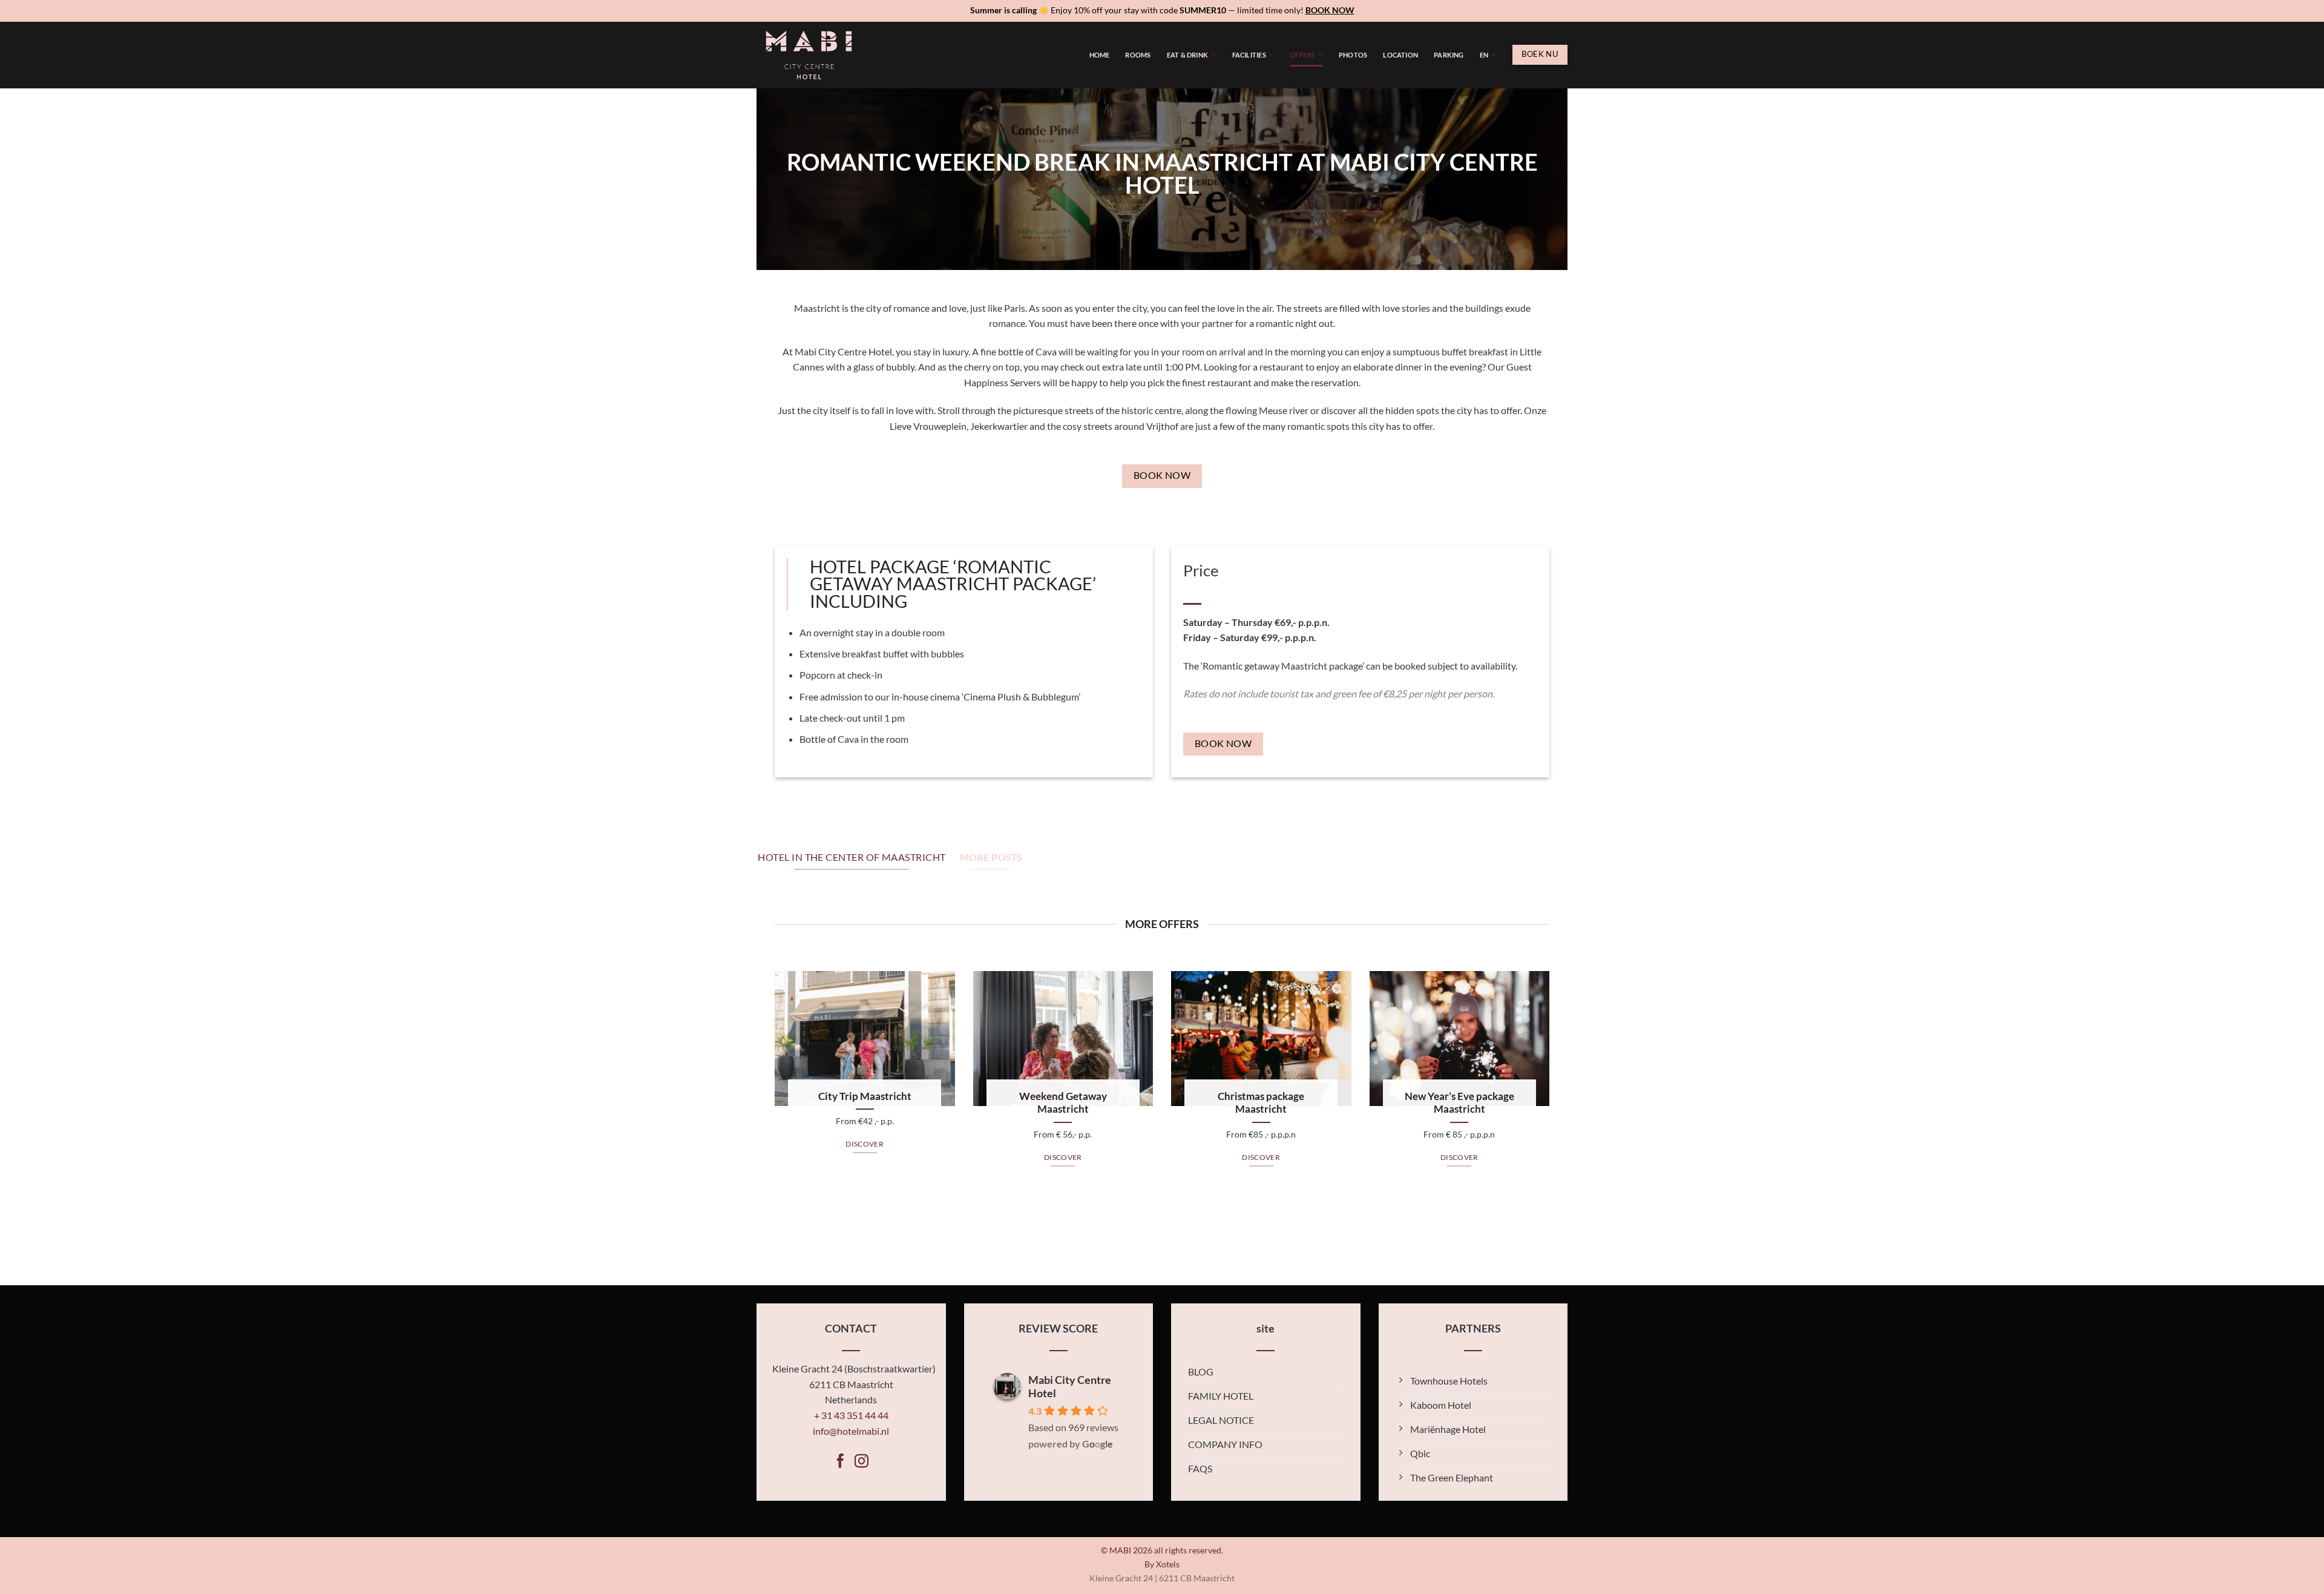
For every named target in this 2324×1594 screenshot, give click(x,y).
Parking (1449, 55)
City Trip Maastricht (865, 1096)
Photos (1353, 55)
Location (1400, 55)
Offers (1302, 55)
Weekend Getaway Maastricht (1063, 1103)
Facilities (1249, 55)
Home (1100, 55)
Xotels (1168, 1564)
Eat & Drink (1187, 55)
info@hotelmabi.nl (851, 1431)
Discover (865, 1144)
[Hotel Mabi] (817, 55)
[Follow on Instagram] (862, 1462)
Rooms (1138, 55)
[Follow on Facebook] (840, 1462)
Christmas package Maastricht (1261, 1103)
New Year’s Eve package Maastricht (1459, 1103)
